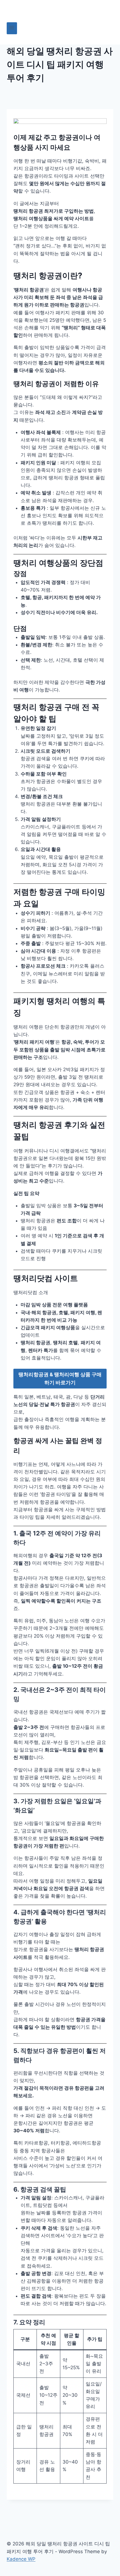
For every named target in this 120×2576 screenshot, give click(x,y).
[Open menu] (12, 28)
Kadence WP (21, 2559)
